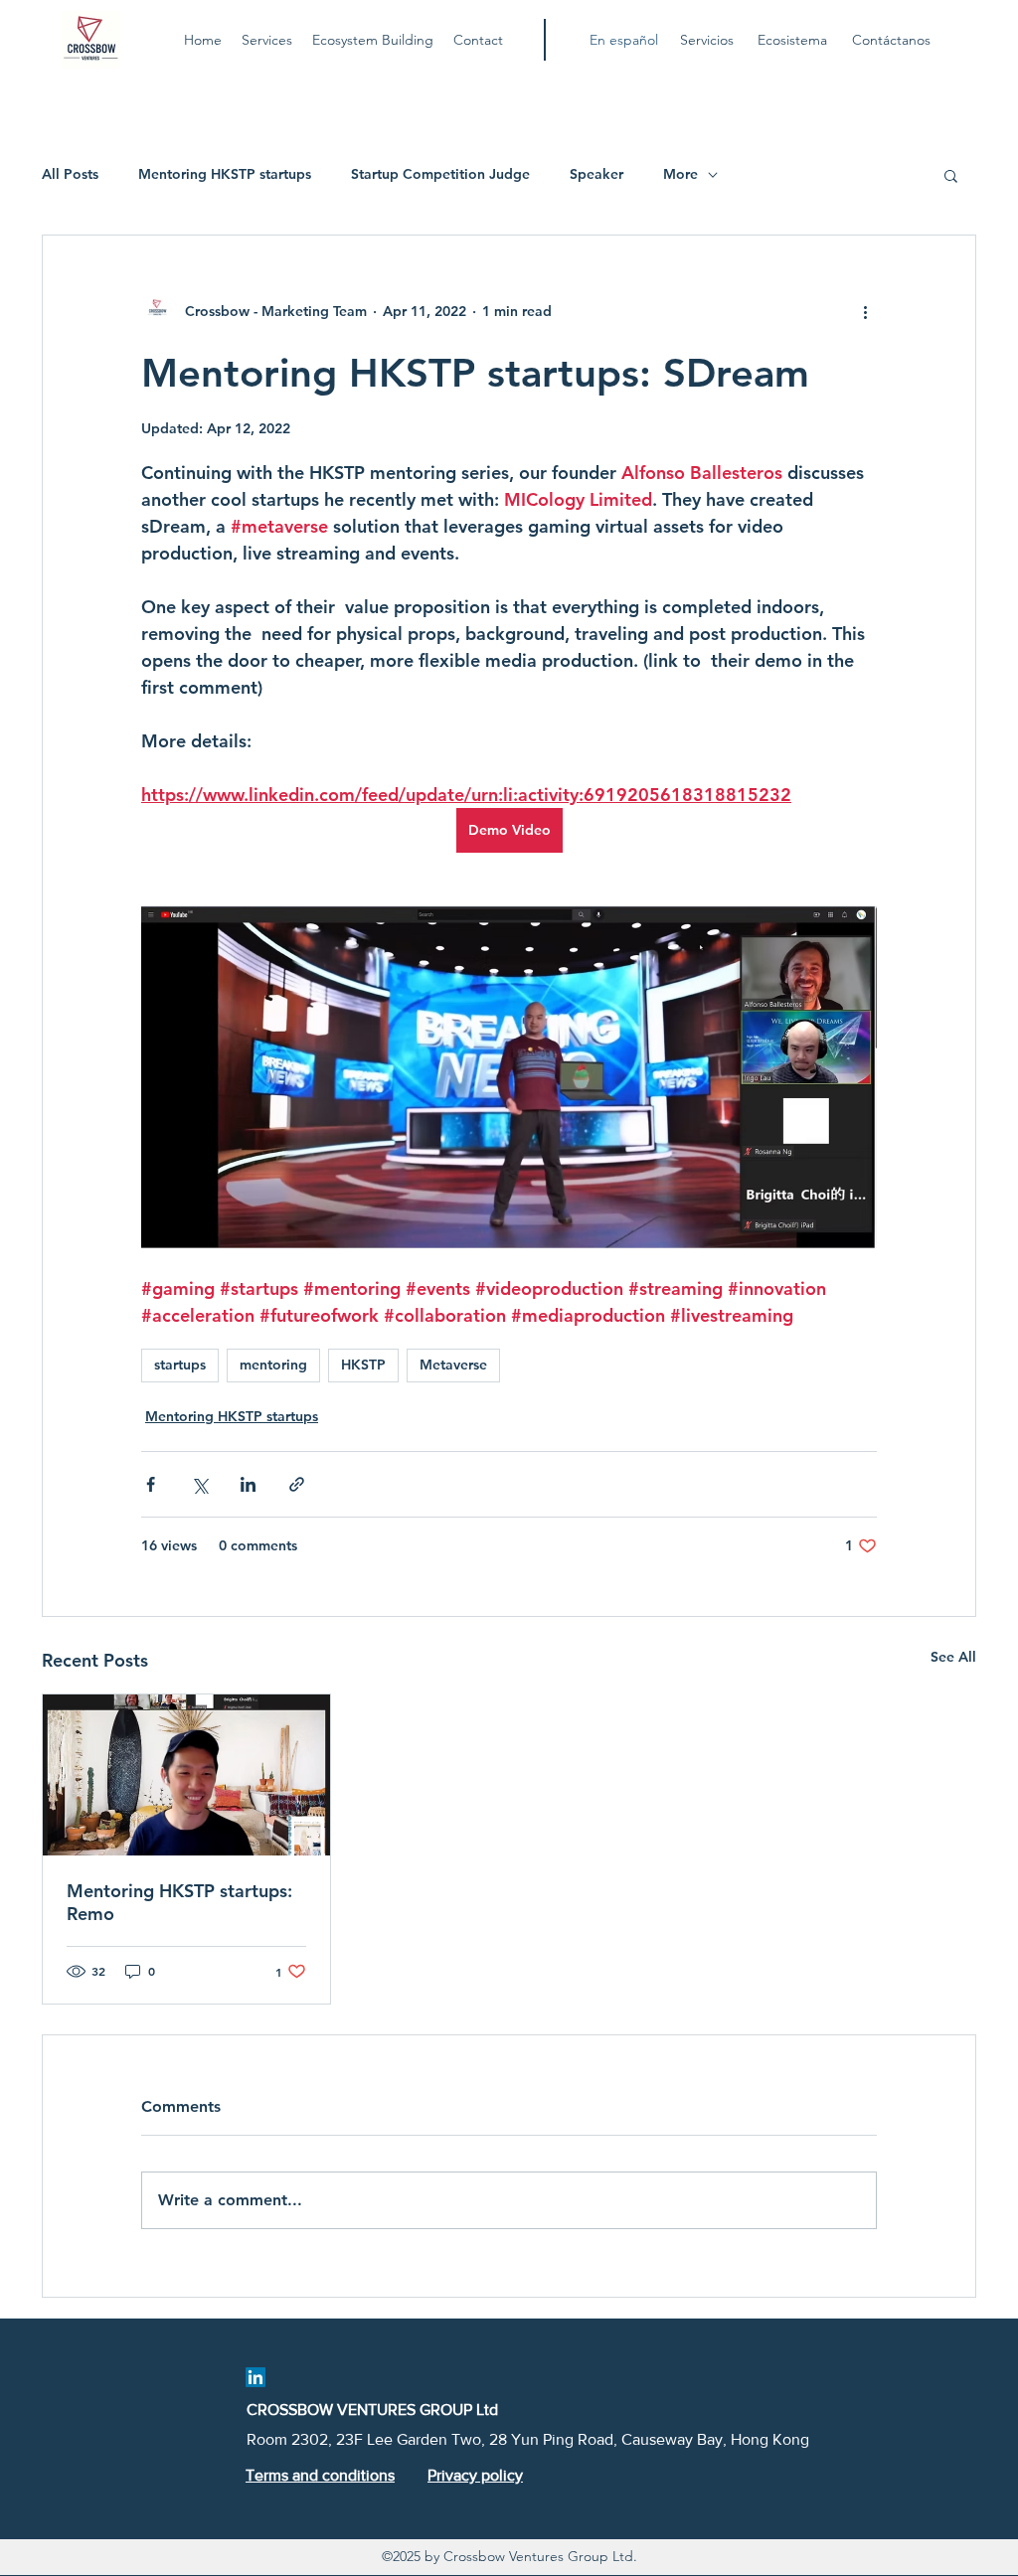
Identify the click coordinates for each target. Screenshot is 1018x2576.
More (680, 174)
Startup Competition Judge (440, 174)
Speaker (596, 174)
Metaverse (453, 1365)
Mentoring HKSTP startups (225, 174)
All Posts (70, 174)
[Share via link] (297, 1484)
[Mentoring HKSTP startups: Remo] (186, 1775)
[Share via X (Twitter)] (199, 1484)
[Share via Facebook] (151, 1484)
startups (180, 1365)
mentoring (273, 1365)
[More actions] (865, 311)
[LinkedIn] (255, 2377)
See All (953, 1657)
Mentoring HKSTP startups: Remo (179, 1902)
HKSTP (363, 1365)
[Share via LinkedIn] (248, 1484)
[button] (951, 175)
